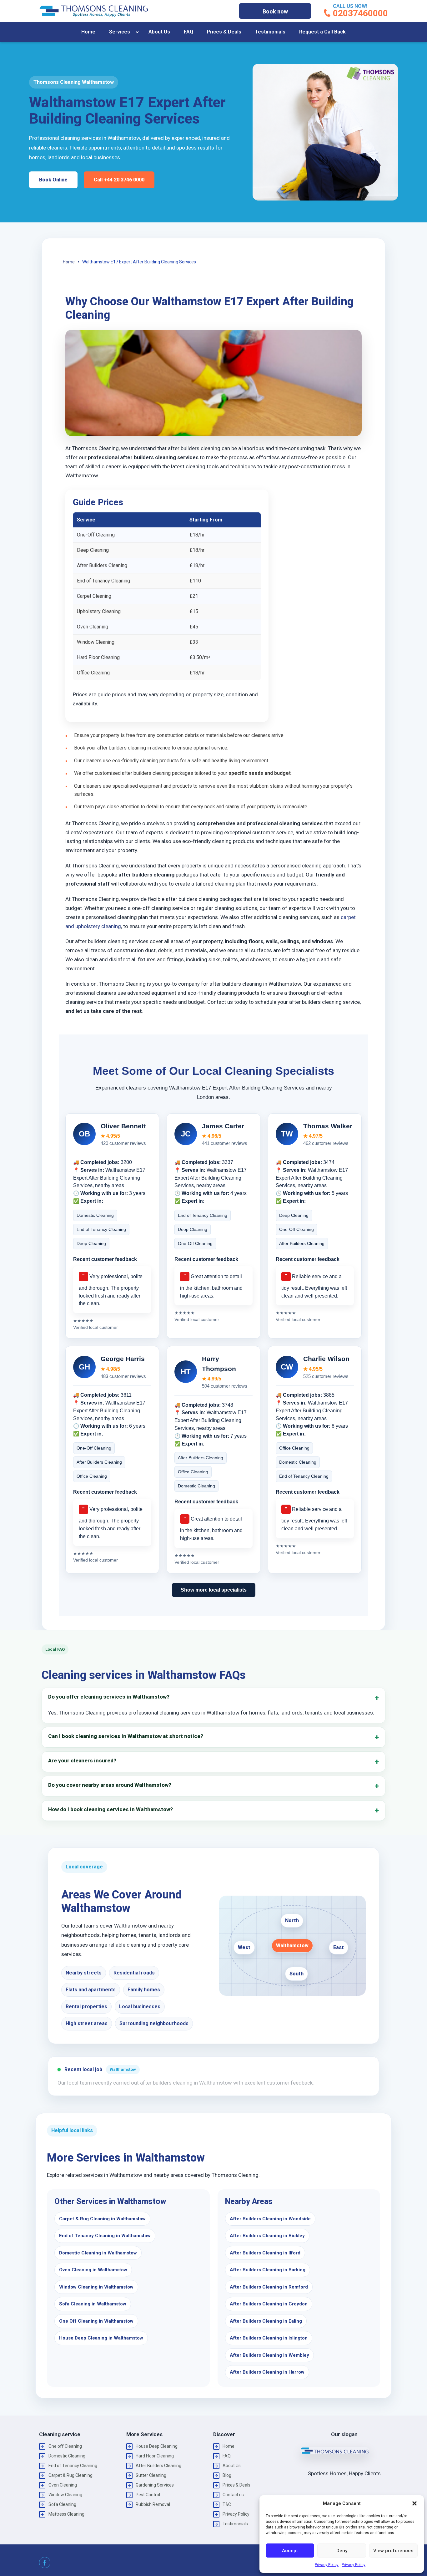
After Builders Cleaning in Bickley (267, 2236)
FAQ (188, 32)
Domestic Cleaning (67, 2456)
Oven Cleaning (63, 2485)
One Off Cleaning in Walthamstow (96, 2321)
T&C (227, 2504)
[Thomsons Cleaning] (94, 11)
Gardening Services (155, 2485)
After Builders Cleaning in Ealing (266, 2321)
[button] (414, 2503)
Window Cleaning (65, 2495)
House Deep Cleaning (157, 2446)
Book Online (53, 180)
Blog (227, 2475)
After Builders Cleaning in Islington (269, 2338)
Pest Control (148, 2495)
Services (120, 32)
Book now (275, 11)
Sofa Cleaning (62, 2504)
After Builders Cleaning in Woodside (270, 2219)
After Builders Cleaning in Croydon (269, 2304)
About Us (159, 32)
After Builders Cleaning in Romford (269, 2287)
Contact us (233, 2495)
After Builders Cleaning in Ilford (265, 2253)
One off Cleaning (65, 2446)
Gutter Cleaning (151, 2475)
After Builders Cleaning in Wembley (269, 2355)
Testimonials (270, 32)
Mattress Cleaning (66, 2514)
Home (88, 32)
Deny (342, 2551)
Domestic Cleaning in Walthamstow (98, 2253)
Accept (290, 2551)
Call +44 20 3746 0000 (119, 180)
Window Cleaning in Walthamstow (96, 2287)
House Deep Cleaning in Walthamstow (101, 2338)
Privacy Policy (327, 2565)
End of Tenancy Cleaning (73, 2466)
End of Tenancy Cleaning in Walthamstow (105, 2236)
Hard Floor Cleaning (155, 2456)
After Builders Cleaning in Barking (268, 2270)
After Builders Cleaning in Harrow (267, 2372)
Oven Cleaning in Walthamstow (93, 2270)
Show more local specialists (214, 1590)
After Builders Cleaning (158, 2466)
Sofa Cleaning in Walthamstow (93, 2304)
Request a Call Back (322, 32)
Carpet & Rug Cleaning (70, 2475)
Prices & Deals (224, 32)
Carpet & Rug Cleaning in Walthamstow (102, 2219)
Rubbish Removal (153, 2504)
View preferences (393, 2551)
